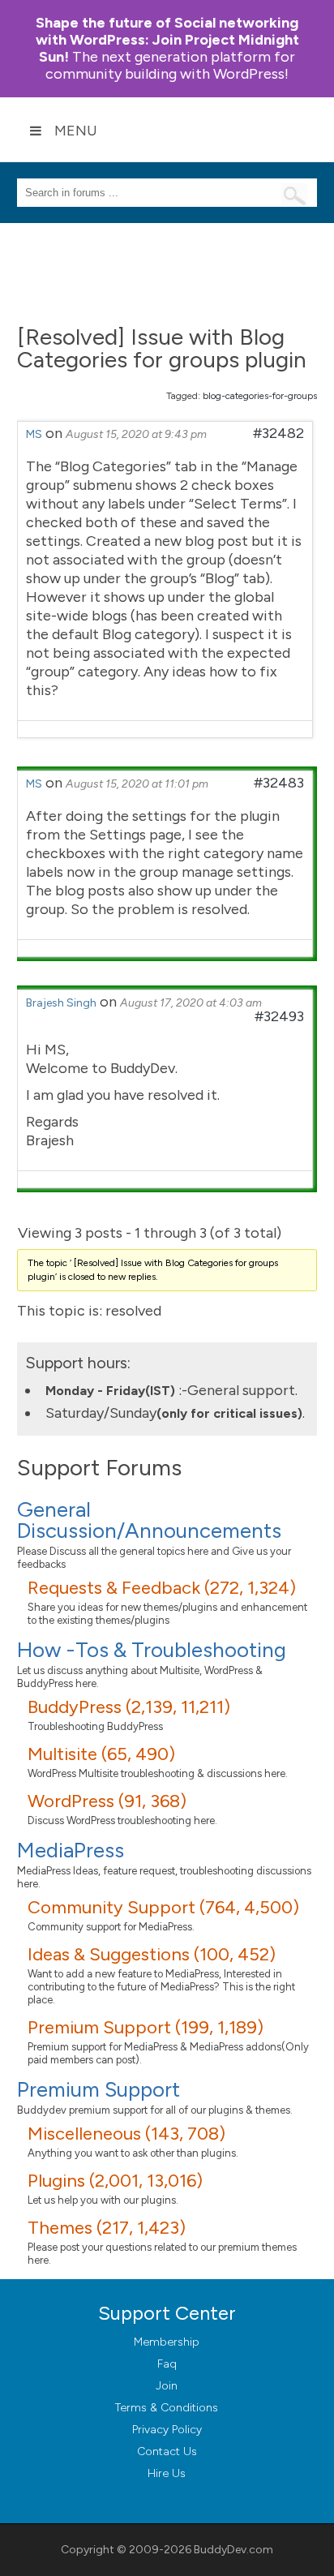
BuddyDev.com (233, 2550)
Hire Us (167, 2473)
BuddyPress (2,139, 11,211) (129, 1707)
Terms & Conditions (167, 2408)
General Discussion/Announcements (149, 1520)
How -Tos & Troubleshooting (152, 1650)
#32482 (278, 433)
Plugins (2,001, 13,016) (115, 2181)
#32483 (279, 783)
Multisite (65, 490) (101, 1754)
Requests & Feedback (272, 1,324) (162, 1588)
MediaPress (71, 1850)
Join (167, 2386)
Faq (167, 2364)
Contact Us (167, 2451)
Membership (167, 2342)
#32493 (279, 1016)
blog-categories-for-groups (260, 396)
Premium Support (98, 2089)
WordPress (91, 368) (107, 1801)
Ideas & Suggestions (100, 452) (152, 1954)
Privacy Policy (167, 2430)
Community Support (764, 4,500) (163, 1907)
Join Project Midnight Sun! (167, 40)
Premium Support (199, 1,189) (146, 2027)
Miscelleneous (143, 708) (126, 2134)
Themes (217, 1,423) (107, 2228)
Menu (76, 131)
